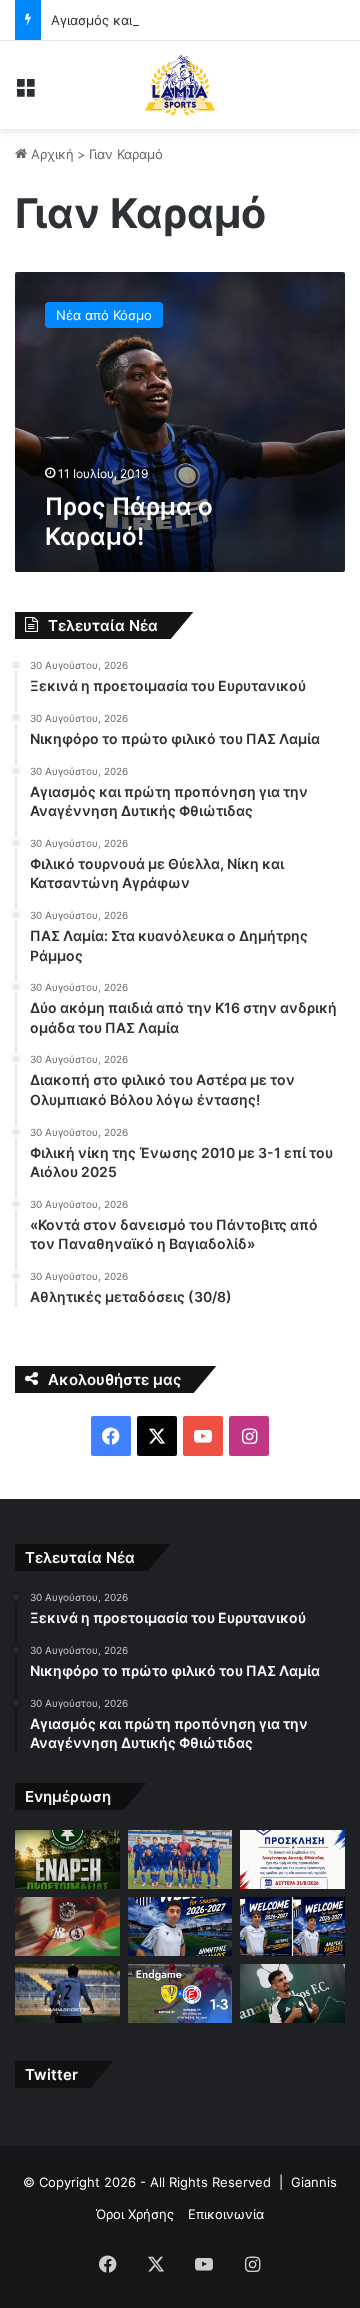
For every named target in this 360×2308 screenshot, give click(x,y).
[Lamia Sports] (180, 85)
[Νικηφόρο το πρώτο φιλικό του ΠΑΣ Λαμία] (180, 1859)
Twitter (51, 2074)
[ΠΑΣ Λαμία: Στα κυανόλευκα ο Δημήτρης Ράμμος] (180, 1926)
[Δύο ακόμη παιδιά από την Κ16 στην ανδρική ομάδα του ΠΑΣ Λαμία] (292, 1926)
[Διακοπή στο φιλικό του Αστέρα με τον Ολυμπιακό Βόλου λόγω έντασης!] (67, 1993)
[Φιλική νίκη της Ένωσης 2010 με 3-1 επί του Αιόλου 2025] (180, 1993)
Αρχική (50, 154)
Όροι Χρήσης (135, 2214)
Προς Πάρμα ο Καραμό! (129, 521)
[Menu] (25, 92)
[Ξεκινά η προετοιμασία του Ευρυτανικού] (67, 1859)
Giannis (314, 2182)
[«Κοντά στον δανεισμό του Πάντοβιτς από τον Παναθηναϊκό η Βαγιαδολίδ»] (292, 1993)
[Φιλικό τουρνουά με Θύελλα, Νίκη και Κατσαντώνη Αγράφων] (67, 1926)
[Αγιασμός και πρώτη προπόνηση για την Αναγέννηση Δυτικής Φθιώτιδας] (292, 1859)
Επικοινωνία (226, 2214)
